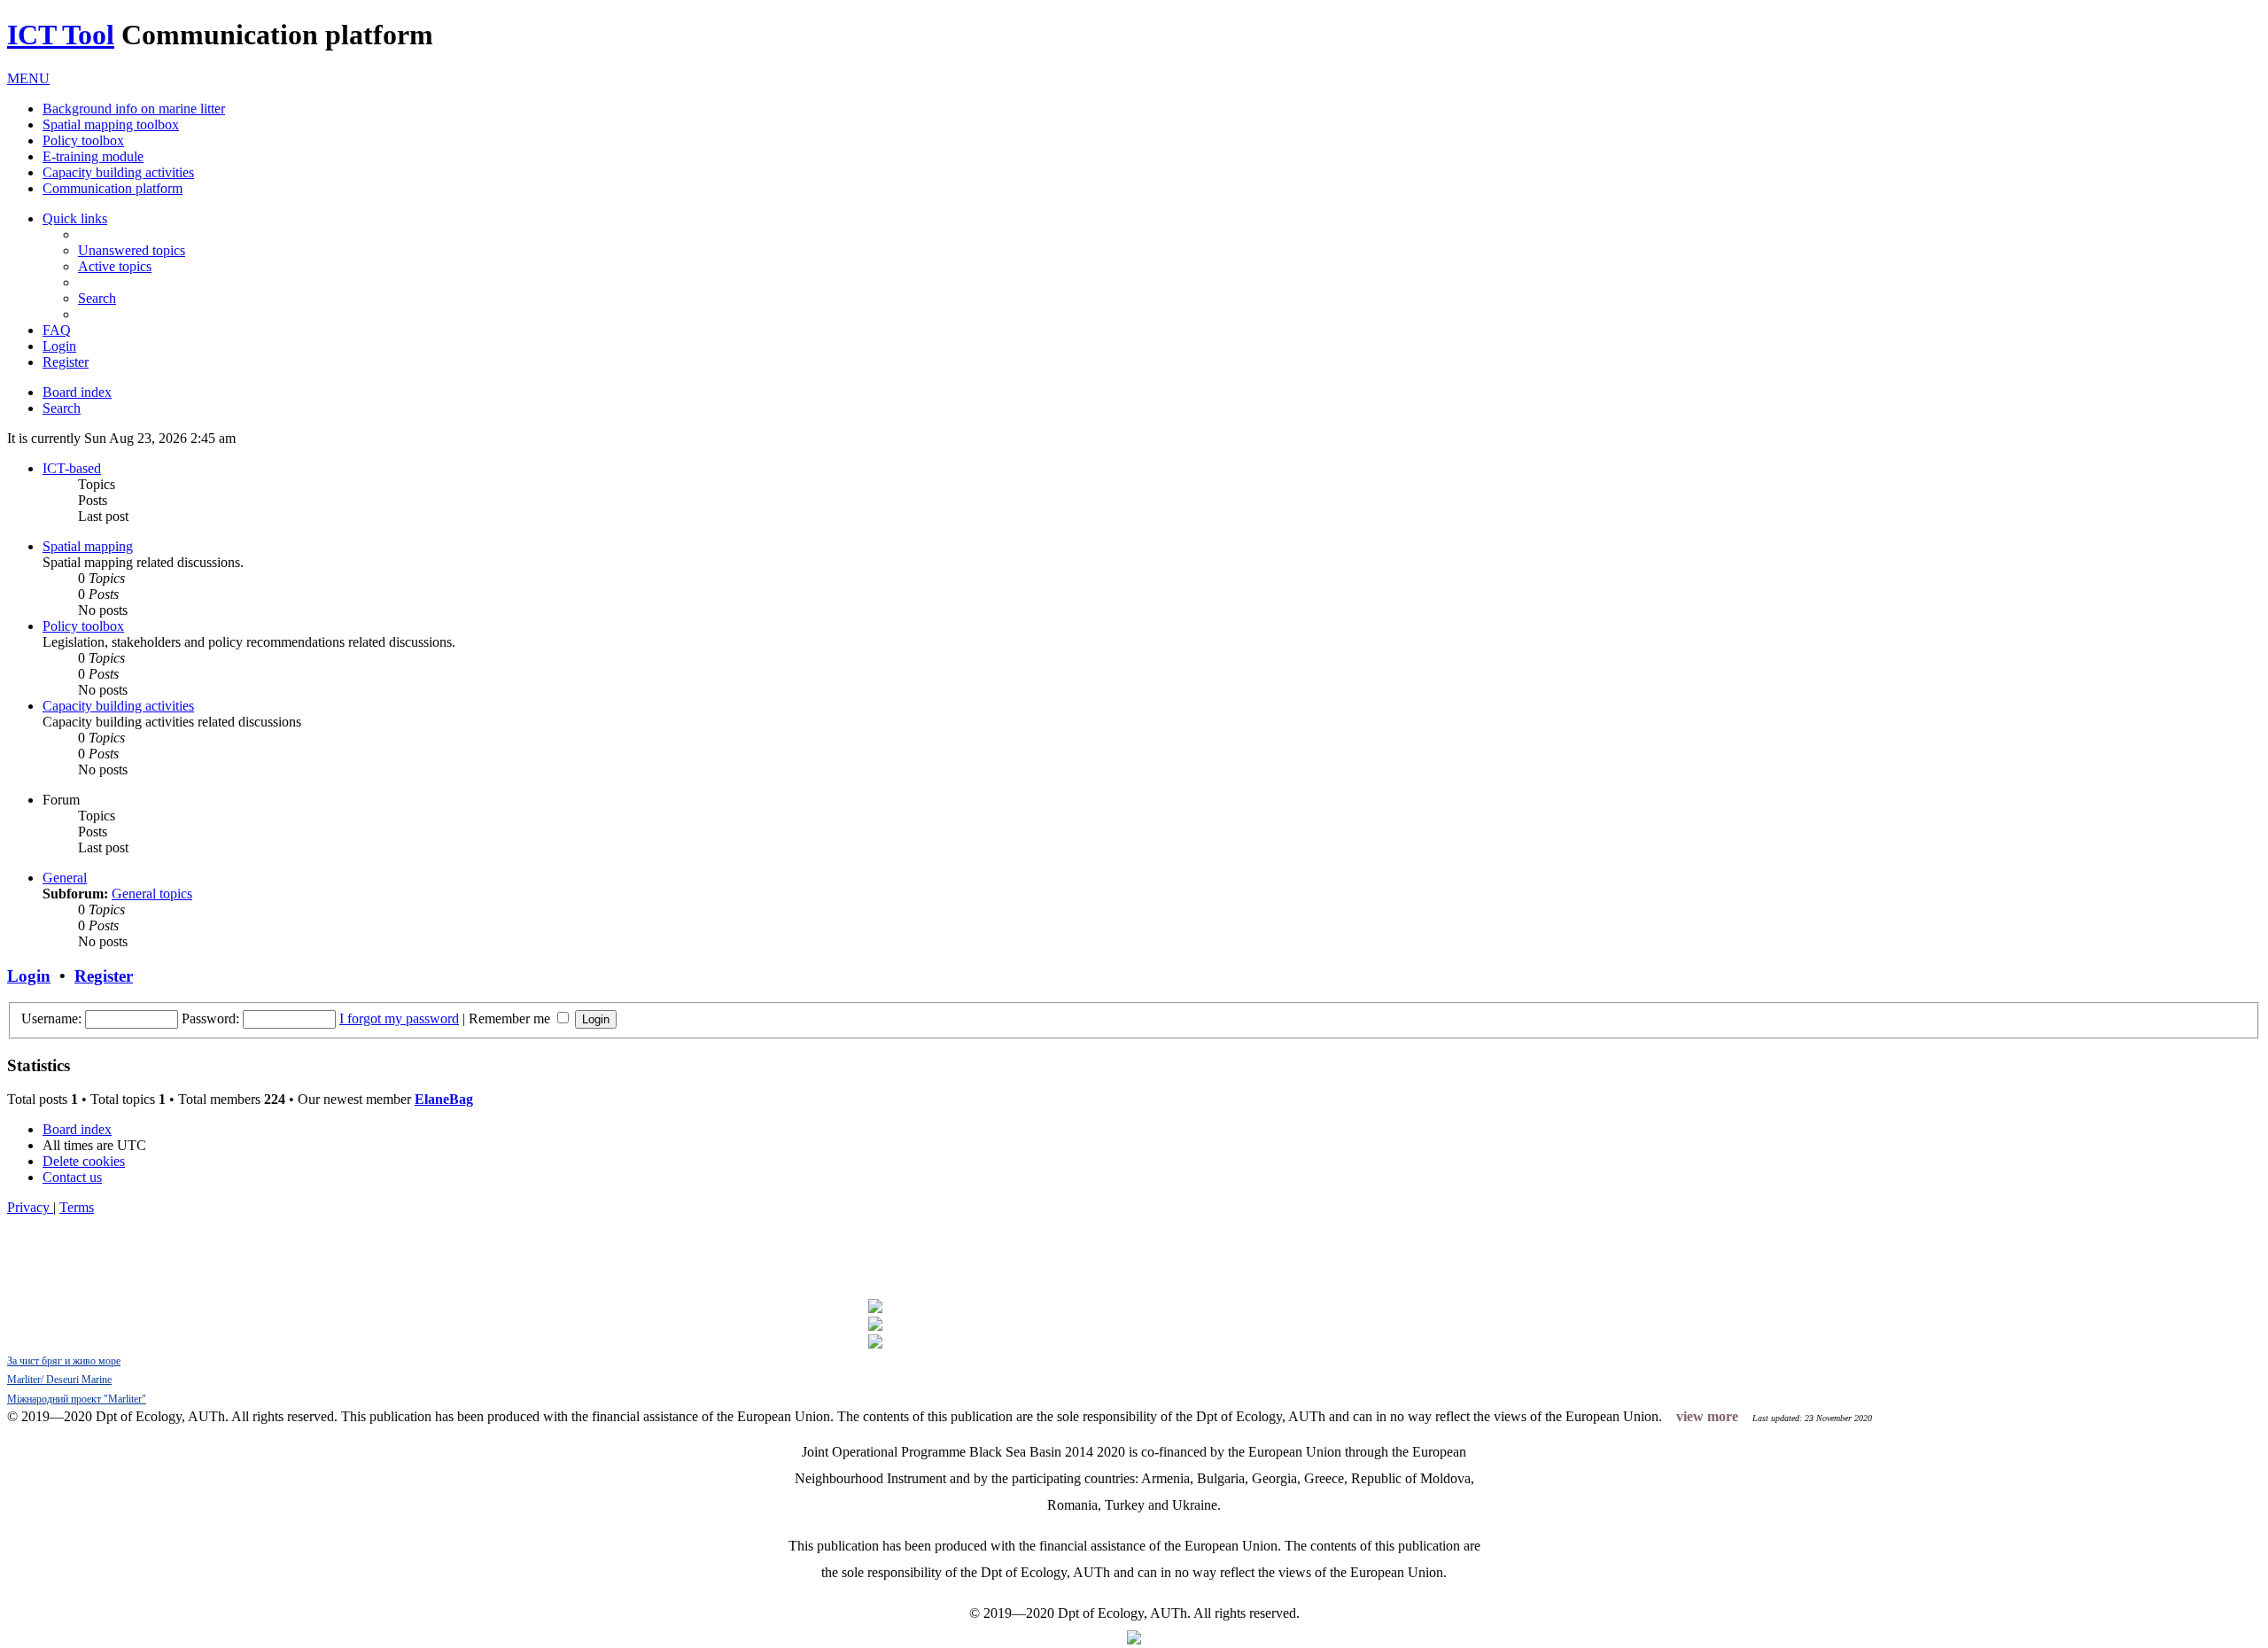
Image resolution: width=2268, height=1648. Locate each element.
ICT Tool (61, 35)
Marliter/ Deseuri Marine (59, 1380)
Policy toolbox (83, 140)
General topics (152, 894)
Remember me (511, 1018)
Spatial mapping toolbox (111, 124)
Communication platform (113, 188)
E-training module (93, 156)
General (65, 878)
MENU (28, 78)
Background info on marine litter (134, 109)
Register (104, 976)
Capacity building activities (118, 172)
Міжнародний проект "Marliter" (77, 1399)
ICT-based (72, 468)
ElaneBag (444, 1099)
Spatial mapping (88, 546)
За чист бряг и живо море (64, 1361)
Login (29, 976)
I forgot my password (399, 1018)
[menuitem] (132, 250)
